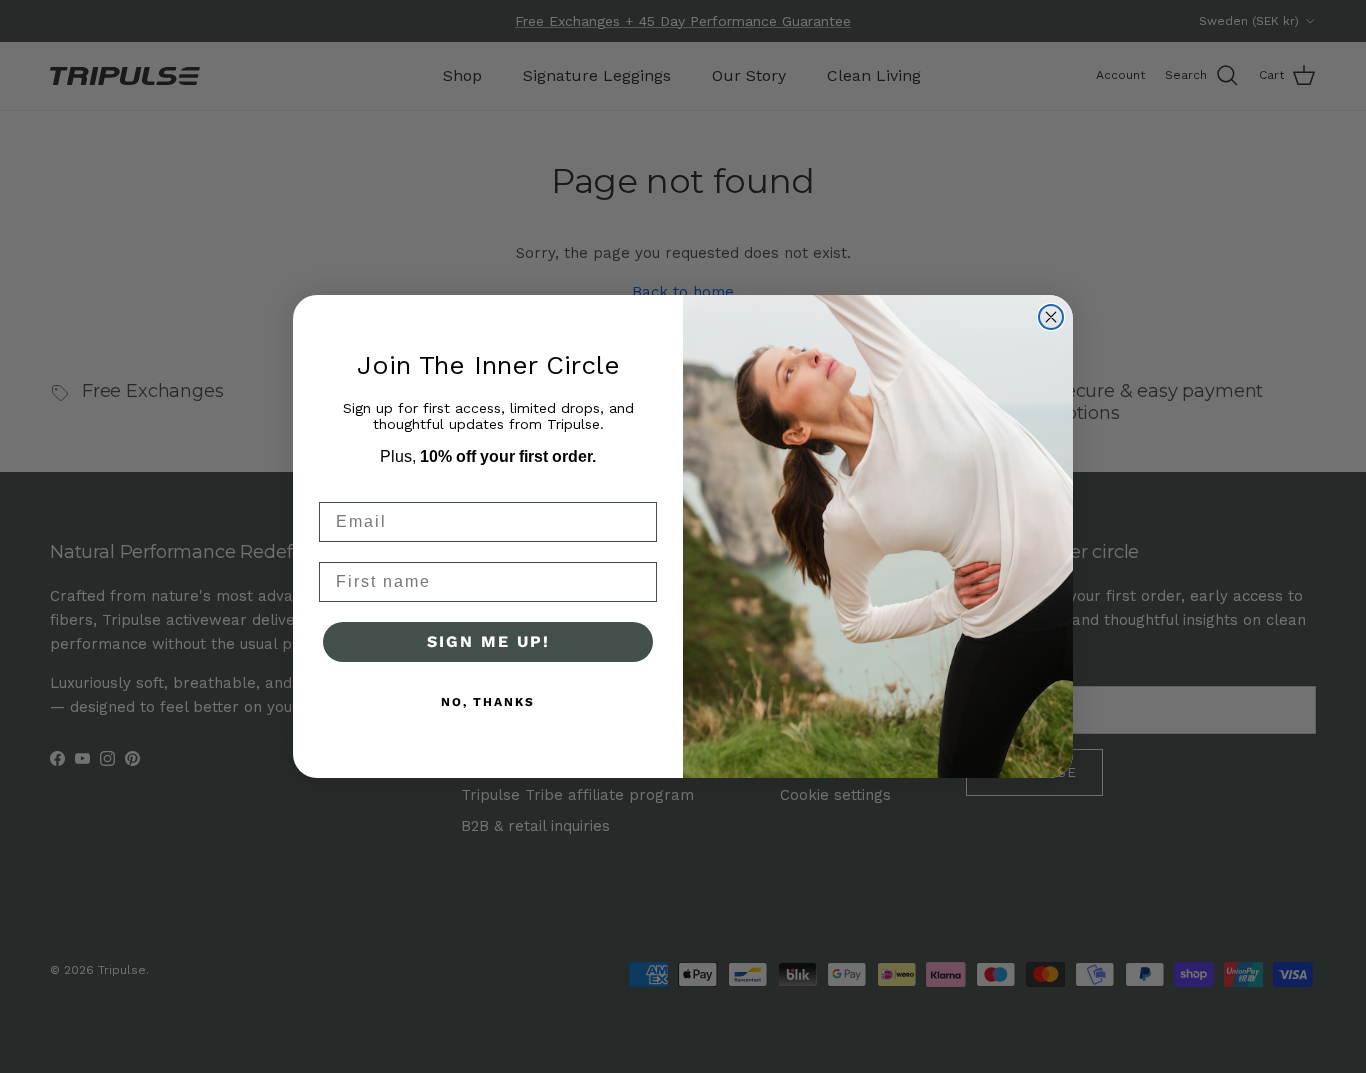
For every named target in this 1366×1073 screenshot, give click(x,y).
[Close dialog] (1051, 317)
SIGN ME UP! (488, 641)
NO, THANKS (488, 702)
